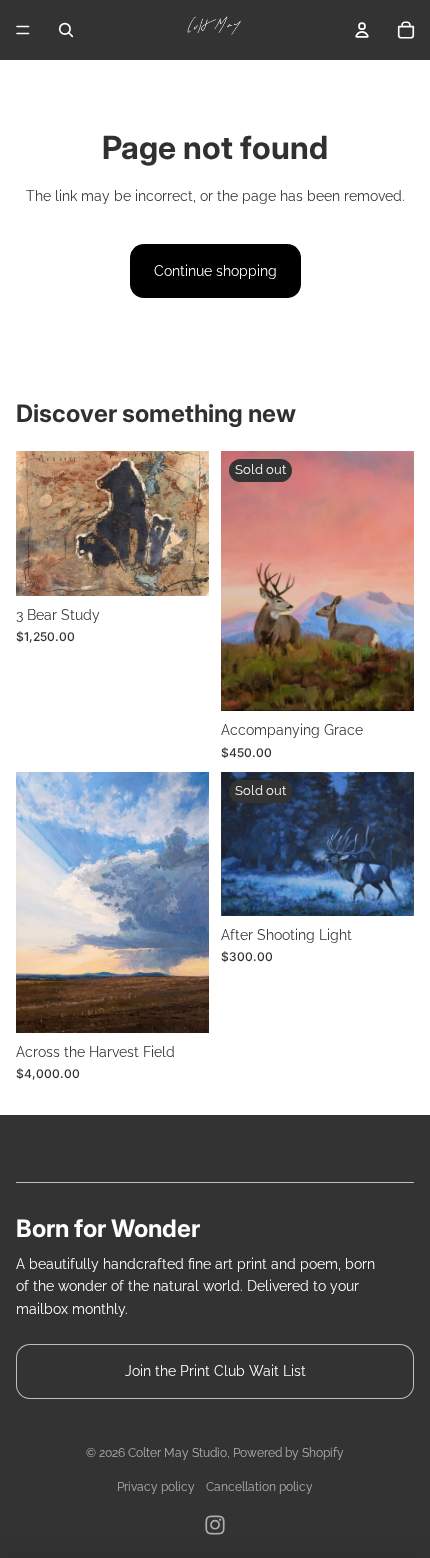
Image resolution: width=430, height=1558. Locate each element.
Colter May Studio (177, 1453)
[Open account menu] (362, 30)
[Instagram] (215, 1525)
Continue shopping (215, 271)
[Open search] (66, 30)
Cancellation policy (259, 1487)
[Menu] (23, 30)
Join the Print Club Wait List (215, 1371)
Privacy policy (156, 1487)
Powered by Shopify (288, 1453)
